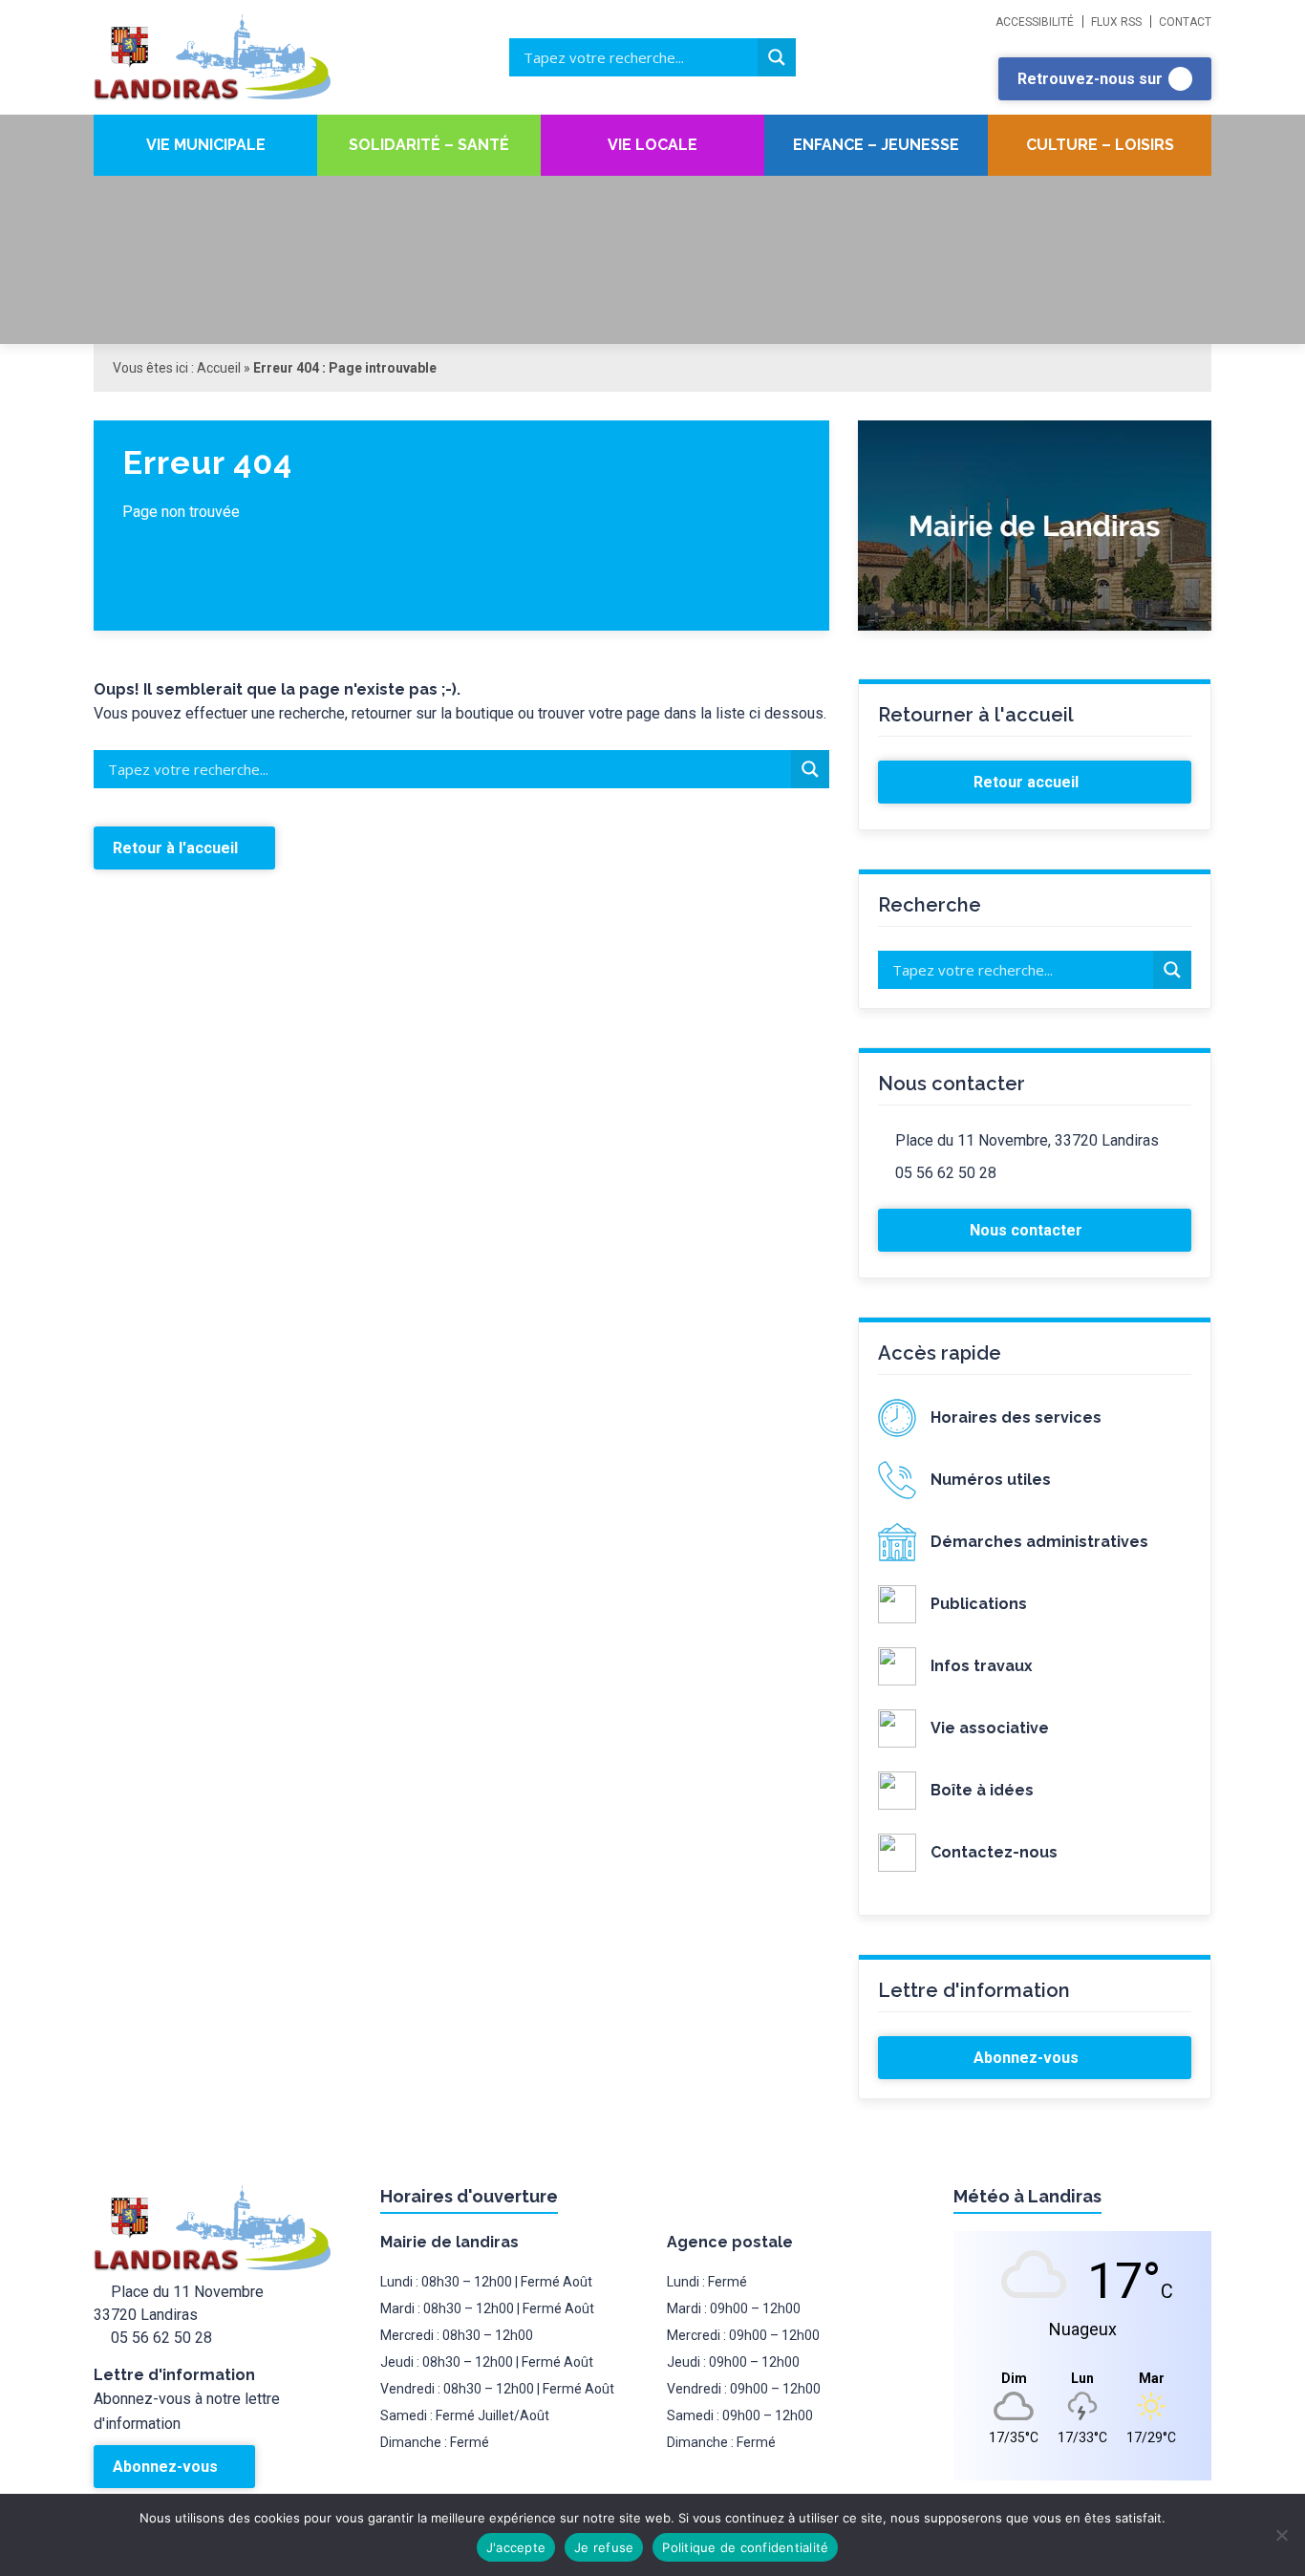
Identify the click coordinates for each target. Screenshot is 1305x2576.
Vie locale (652, 145)
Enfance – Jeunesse (876, 145)
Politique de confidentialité (745, 2547)
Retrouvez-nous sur (1092, 79)
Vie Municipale (206, 145)
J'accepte (516, 2547)
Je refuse (604, 2547)
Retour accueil (1028, 782)
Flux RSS (1116, 22)
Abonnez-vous (1028, 2058)
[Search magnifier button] (777, 57)
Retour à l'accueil (177, 848)
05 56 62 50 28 (946, 1173)
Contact (1185, 22)
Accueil (219, 368)
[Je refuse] (1281, 2535)
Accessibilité (1035, 22)
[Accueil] (237, 57)
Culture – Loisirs (1100, 145)
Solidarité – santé (429, 145)
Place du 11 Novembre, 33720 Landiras (1027, 1140)
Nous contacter (1028, 1230)
